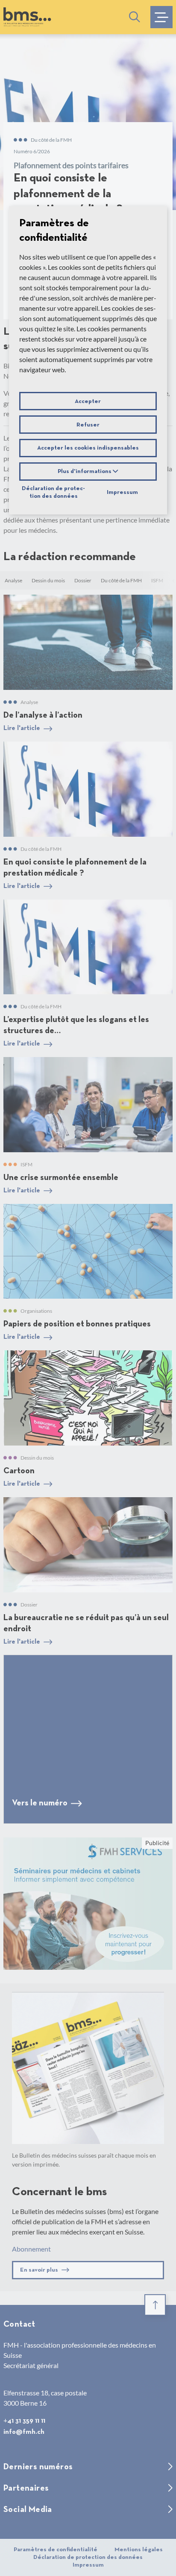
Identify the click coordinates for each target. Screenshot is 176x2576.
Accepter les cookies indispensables (88, 448)
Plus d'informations (85, 471)
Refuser (88, 425)
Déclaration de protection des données (53, 492)
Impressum (122, 492)
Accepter (88, 401)
